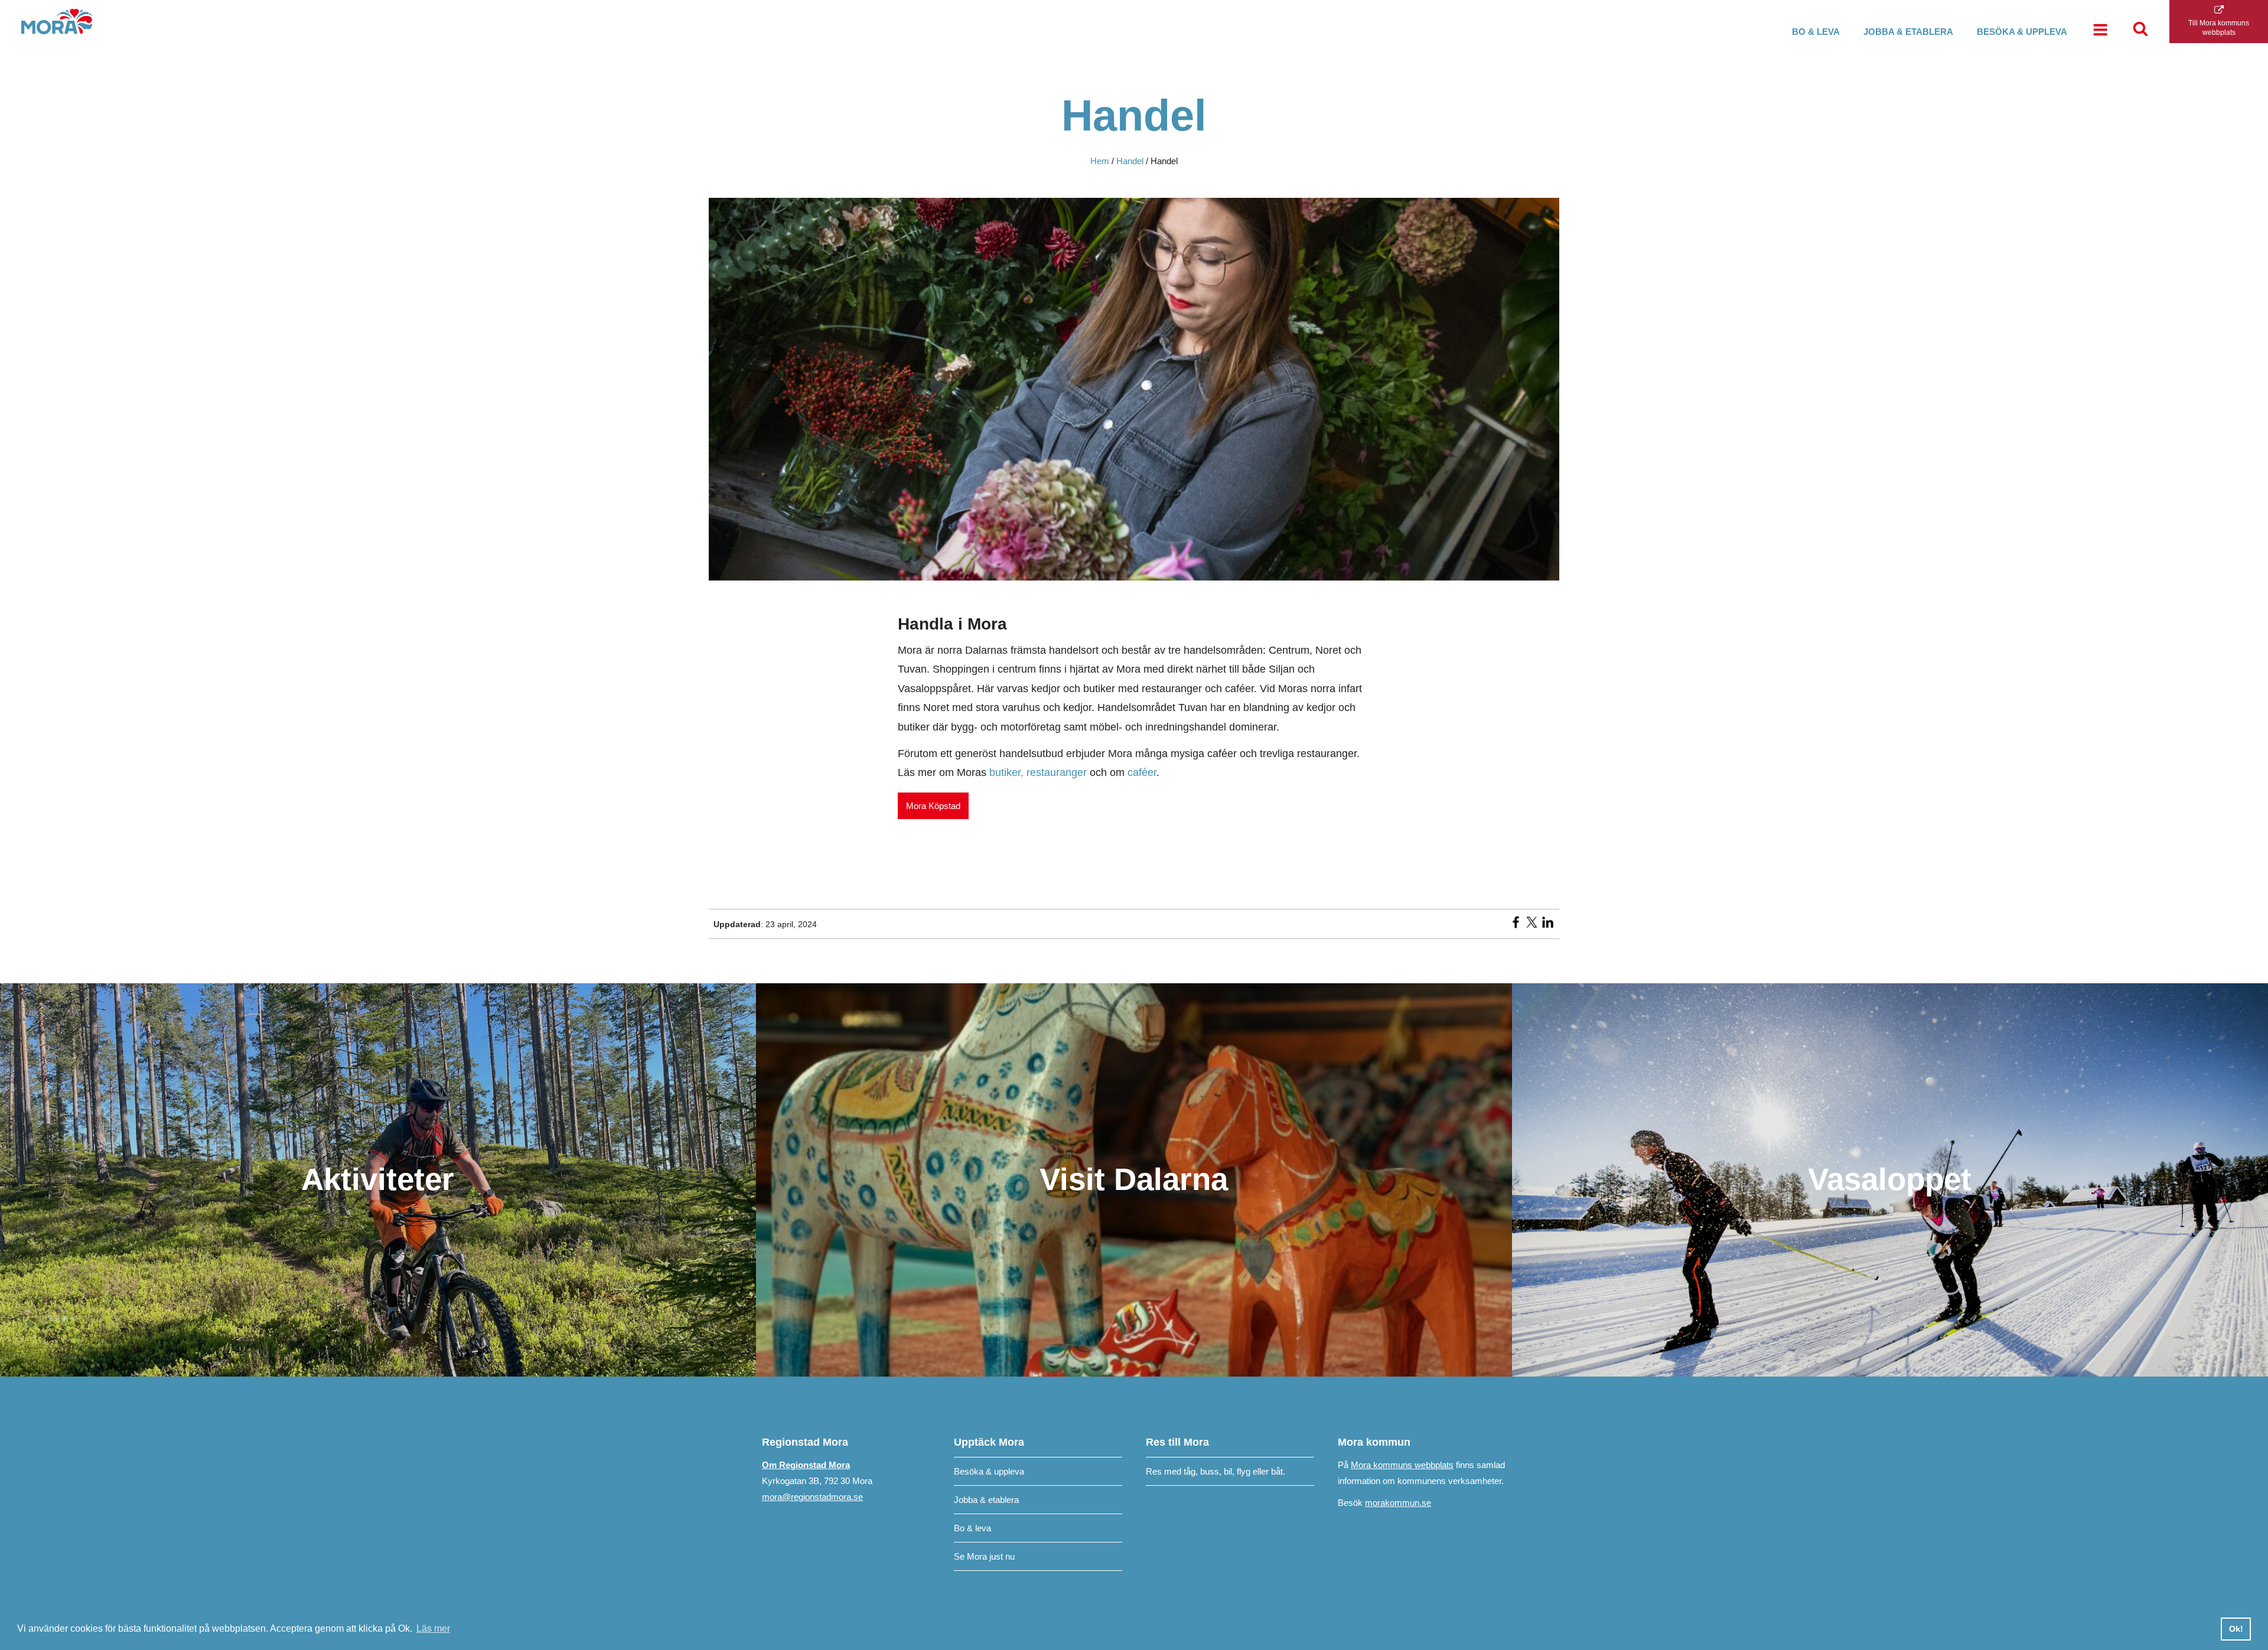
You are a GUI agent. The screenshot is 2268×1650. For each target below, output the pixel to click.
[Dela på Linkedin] (1548, 926)
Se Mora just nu (984, 1556)
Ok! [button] (2236, 1629)
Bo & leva (1816, 32)
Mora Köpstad (933, 806)
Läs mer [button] (433, 1628)
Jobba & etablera (1908, 32)
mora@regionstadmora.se (812, 1497)
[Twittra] (1532, 926)
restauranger (1058, 772)
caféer (1142, 772)
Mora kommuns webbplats (1402, 1465)
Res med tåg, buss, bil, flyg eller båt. (1216, 1471)
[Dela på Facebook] (1516, 926)
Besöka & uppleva (2022, 32)
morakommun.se (1398, 1503)
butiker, (1008, 772)
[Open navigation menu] (2100, 31)
